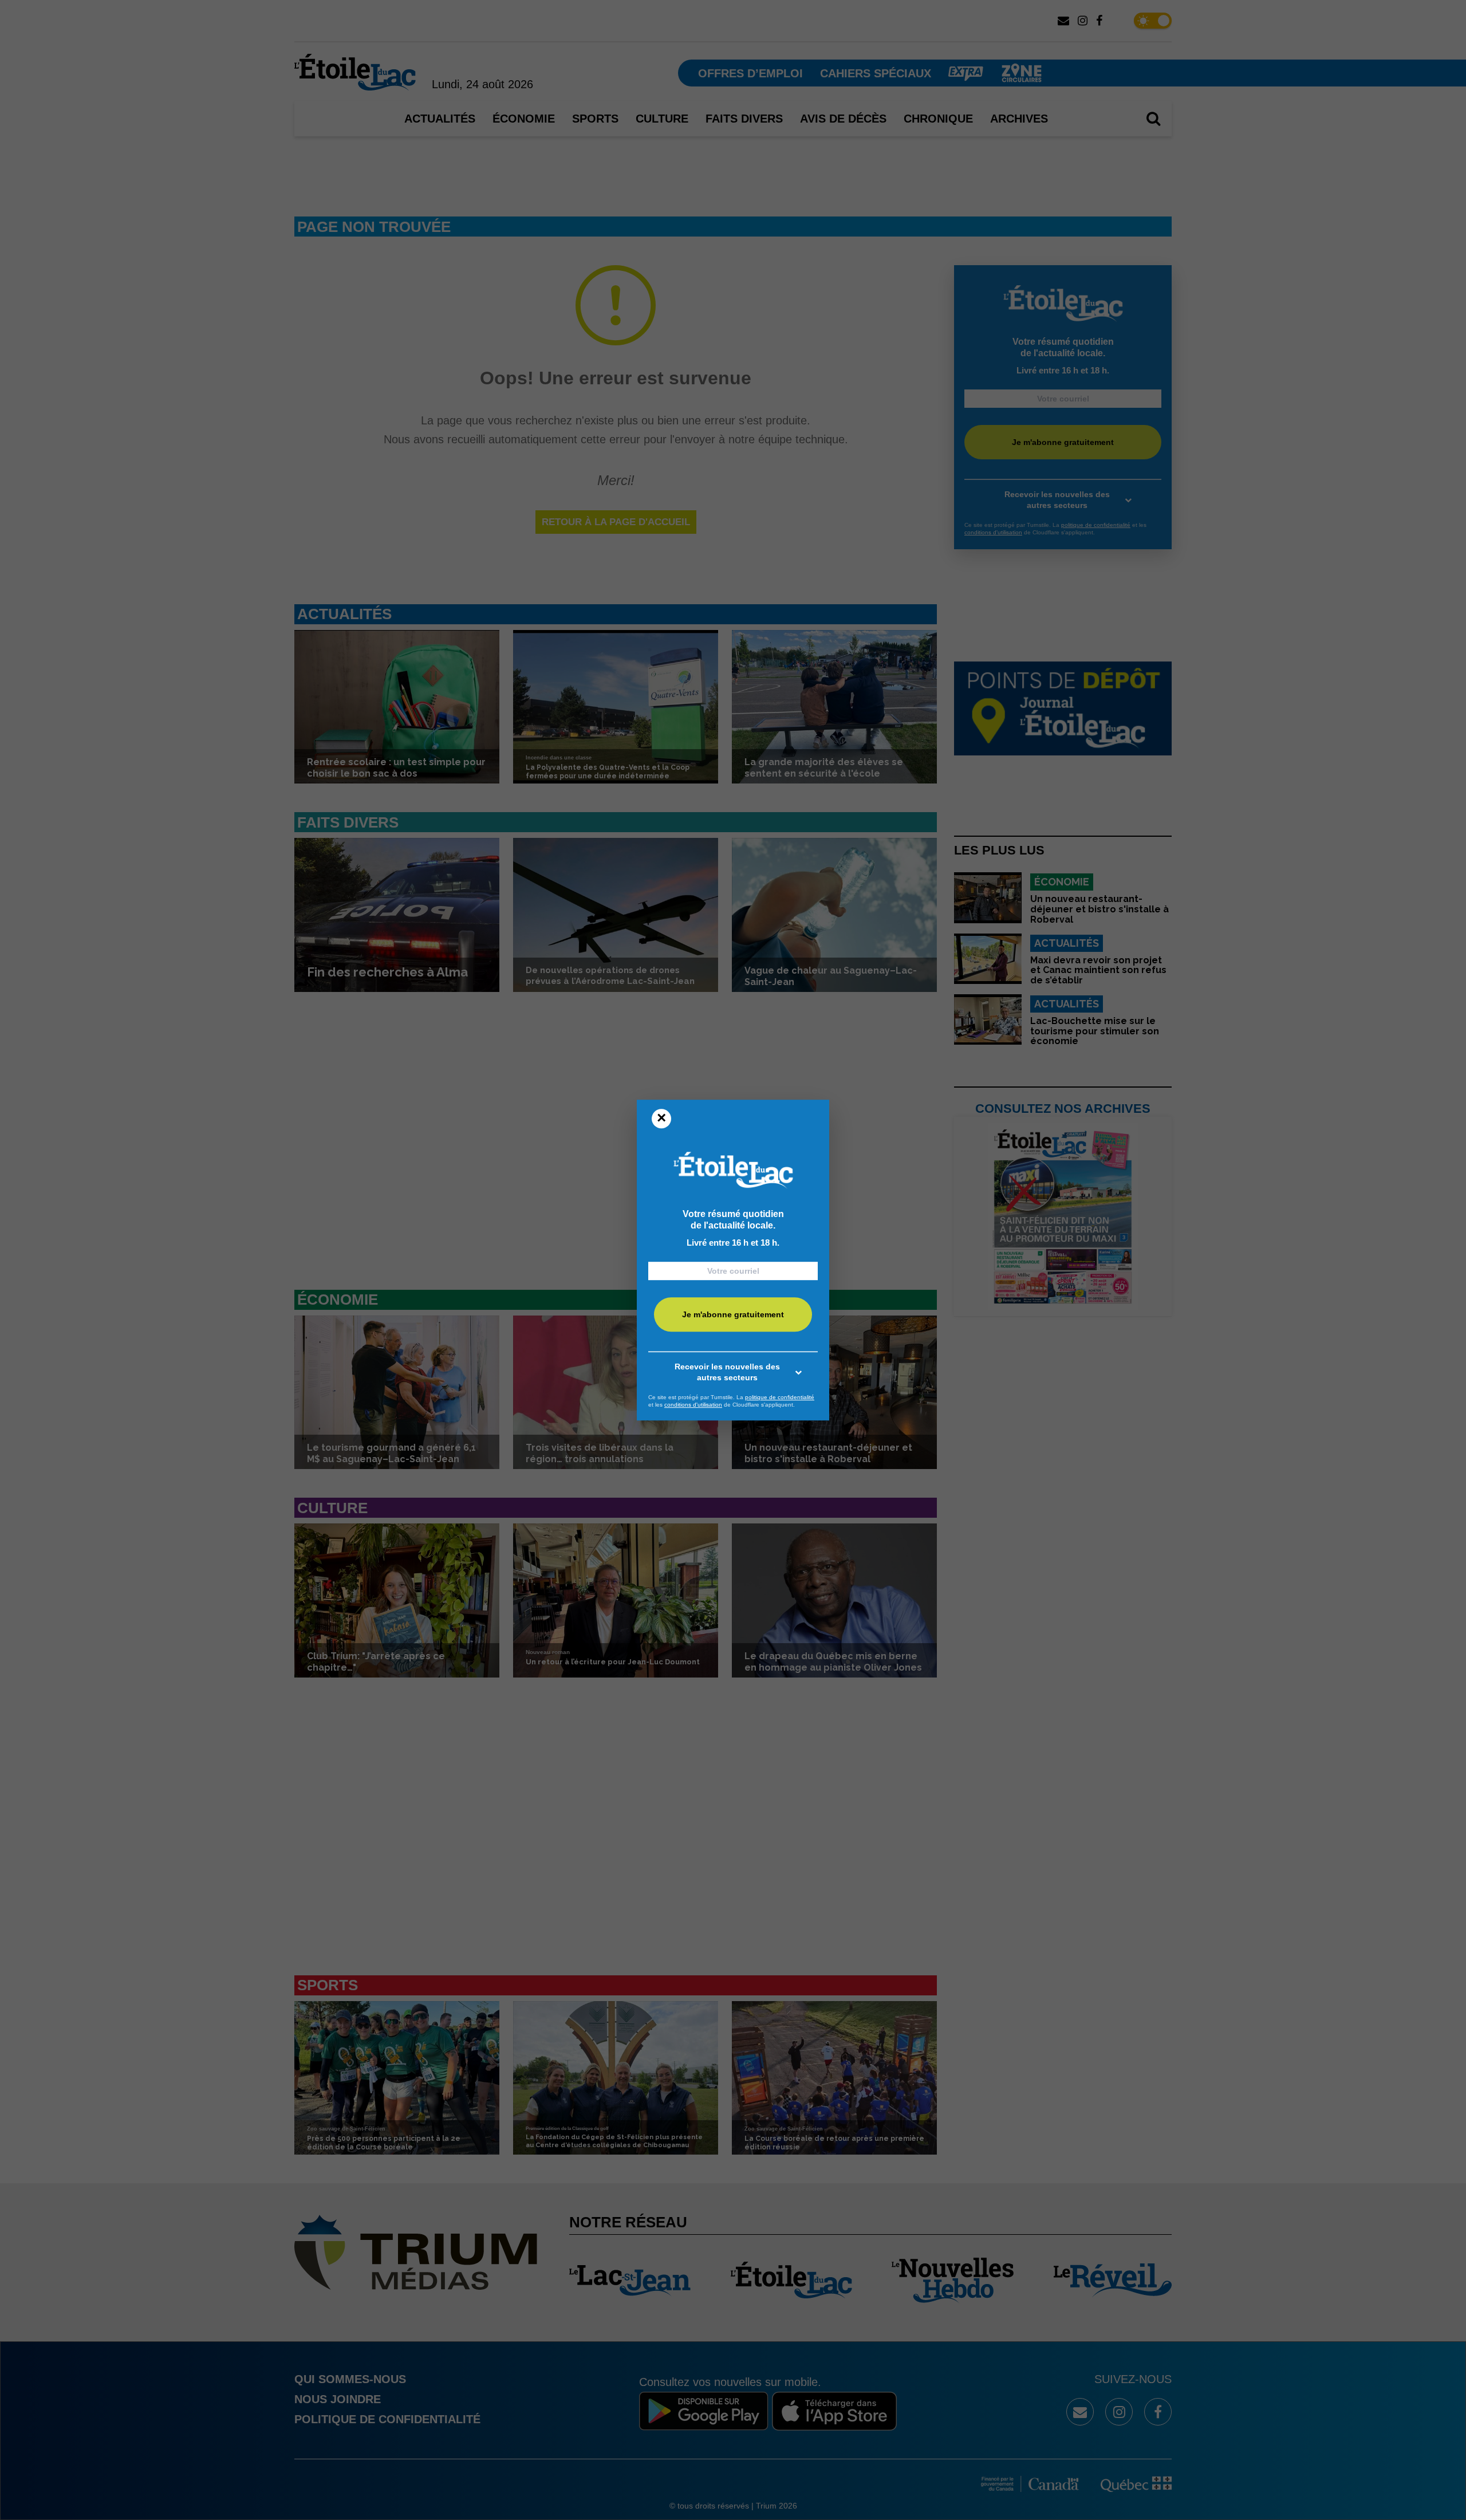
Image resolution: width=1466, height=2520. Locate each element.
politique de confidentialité (780, 1397)
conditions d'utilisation (693, 1405)
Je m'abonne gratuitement (733, 1314)
